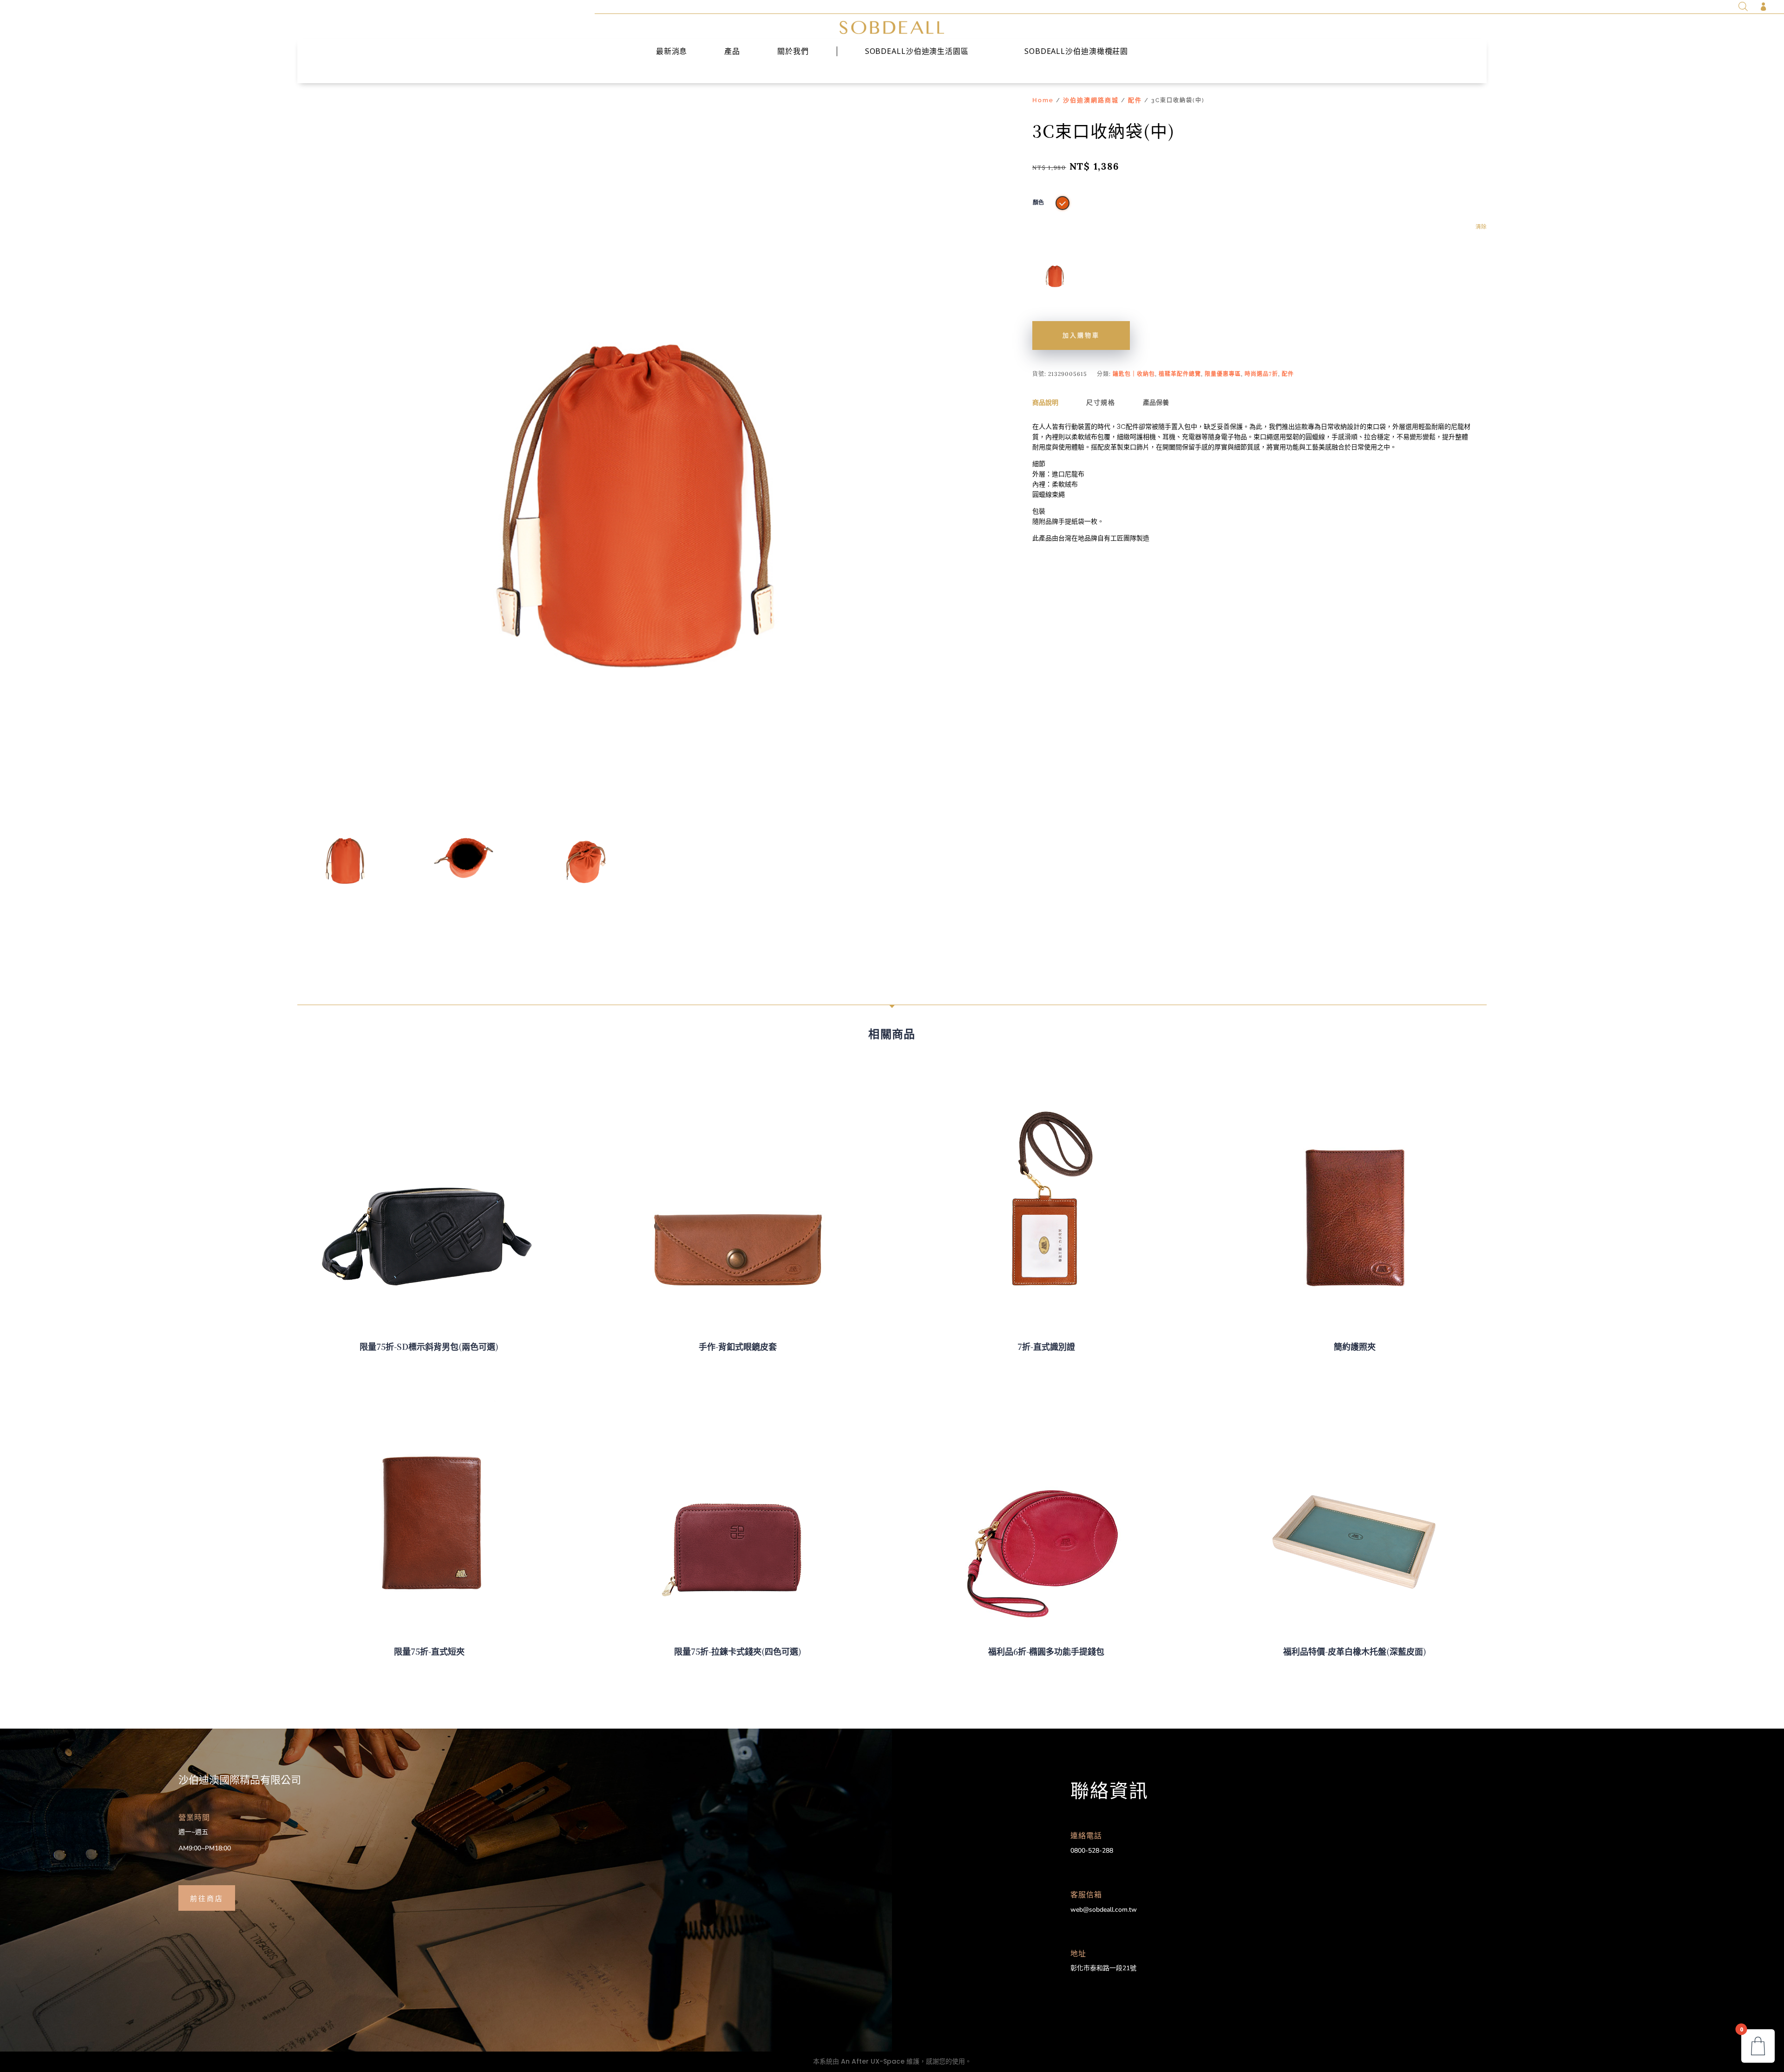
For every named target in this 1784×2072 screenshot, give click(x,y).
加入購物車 (1081, 335)
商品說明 (1045, 402)
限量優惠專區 (1223, 374)
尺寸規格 (1101, 402)
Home (1043, 100)
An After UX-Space (873, 2061)
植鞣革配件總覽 (1180, 374)
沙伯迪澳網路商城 (1091, 100)
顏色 (1038, 203)
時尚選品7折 (1261, 374)
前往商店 (207, 1898)
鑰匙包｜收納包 (1134, 374)
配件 (1135, 100)
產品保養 (1156, 402)
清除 (1481, 227)
